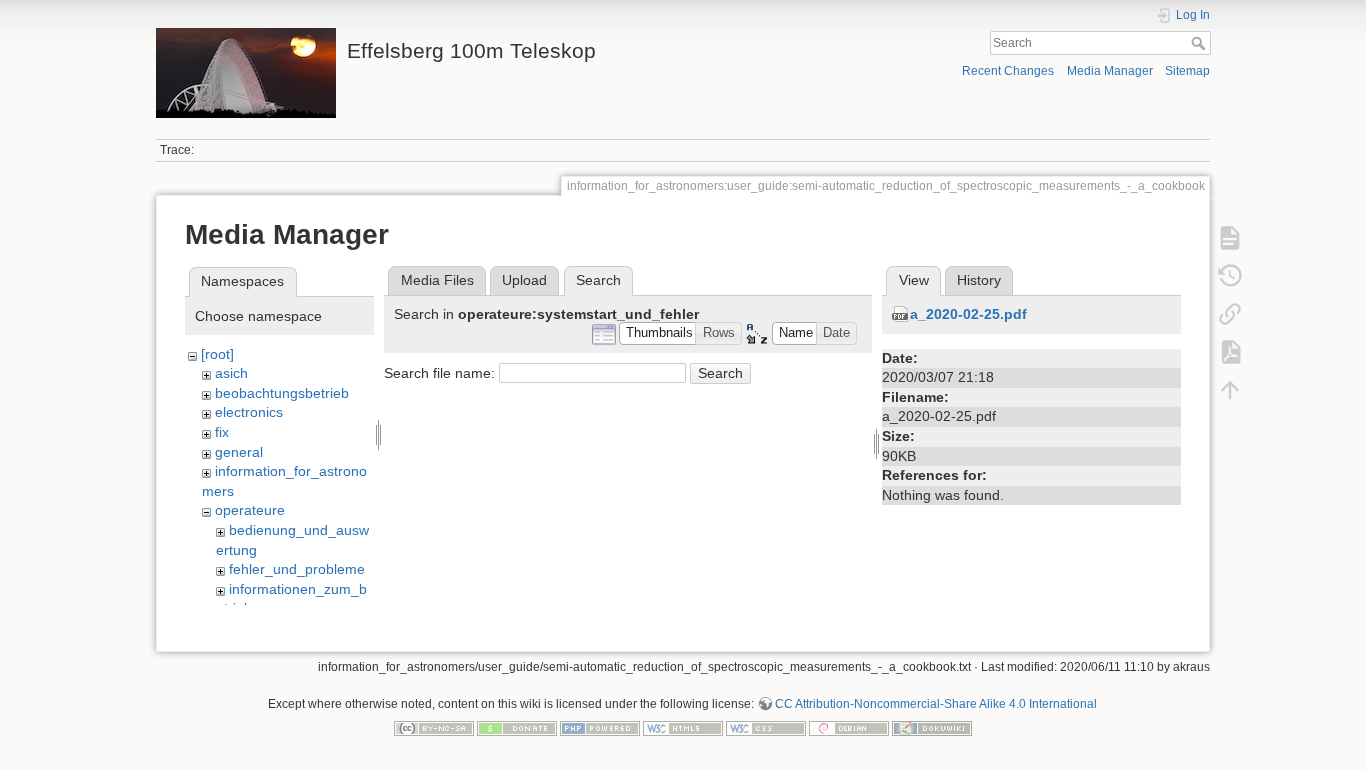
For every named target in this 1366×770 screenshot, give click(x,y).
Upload (524, 280)
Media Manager (1110, 71)
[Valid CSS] (766, 727)
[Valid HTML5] (683, 727)
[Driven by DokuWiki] (932, 727)
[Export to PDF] (1230, 352)
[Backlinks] (1230, 314)
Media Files (437, 280)
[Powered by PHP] (600, 727)
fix (222, 432)
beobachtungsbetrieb (282, 393)
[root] (217, 354)
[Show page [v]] (1230, 238)
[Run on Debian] (849, 727)
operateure (250, 510)
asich (231, 373)
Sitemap (1187, 71)
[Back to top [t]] (1230, 390)
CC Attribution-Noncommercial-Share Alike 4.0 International (936, 704)
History (979, 280)
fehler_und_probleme (297, 569)
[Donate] (517, 727)
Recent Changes (1008, 71)
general (239, 452)
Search (1200, 43)
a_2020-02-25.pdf (968, 314)
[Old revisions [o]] (1230, 276)
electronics (249, 412)
